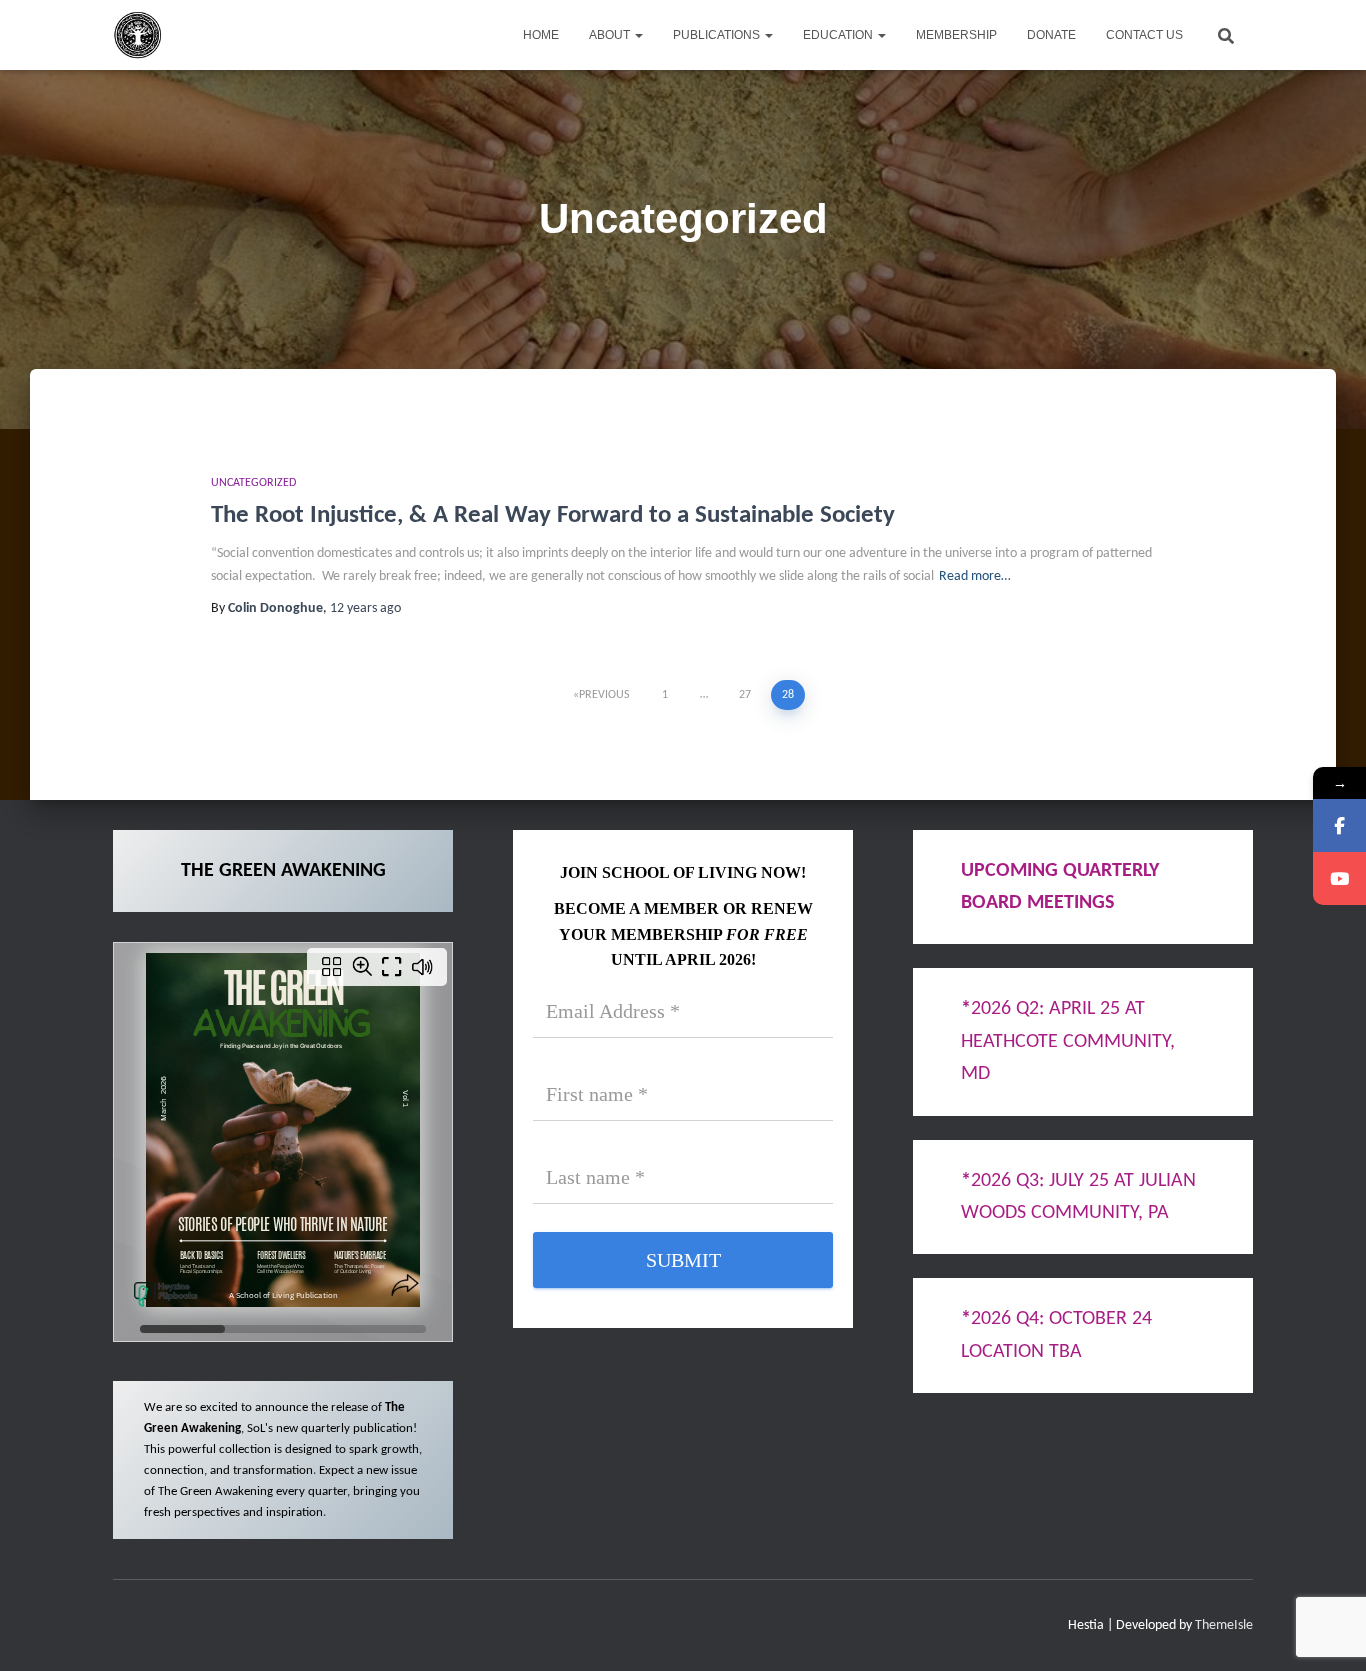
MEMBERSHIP (956, 35)
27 (745, 695)
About (611, 35)
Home (541, 35)
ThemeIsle (1224, 1625)
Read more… (975, 576)
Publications (718, 35)
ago (365, 608)
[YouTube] (1339, 878)
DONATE (1051, 35)
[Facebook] (1339, 825)
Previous (604, 695)
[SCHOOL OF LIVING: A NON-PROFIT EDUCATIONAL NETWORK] (138, 35)
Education (839, 35)
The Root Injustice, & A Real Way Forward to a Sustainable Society (553, 515)
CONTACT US (1144, 35)
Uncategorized (253, 483)
